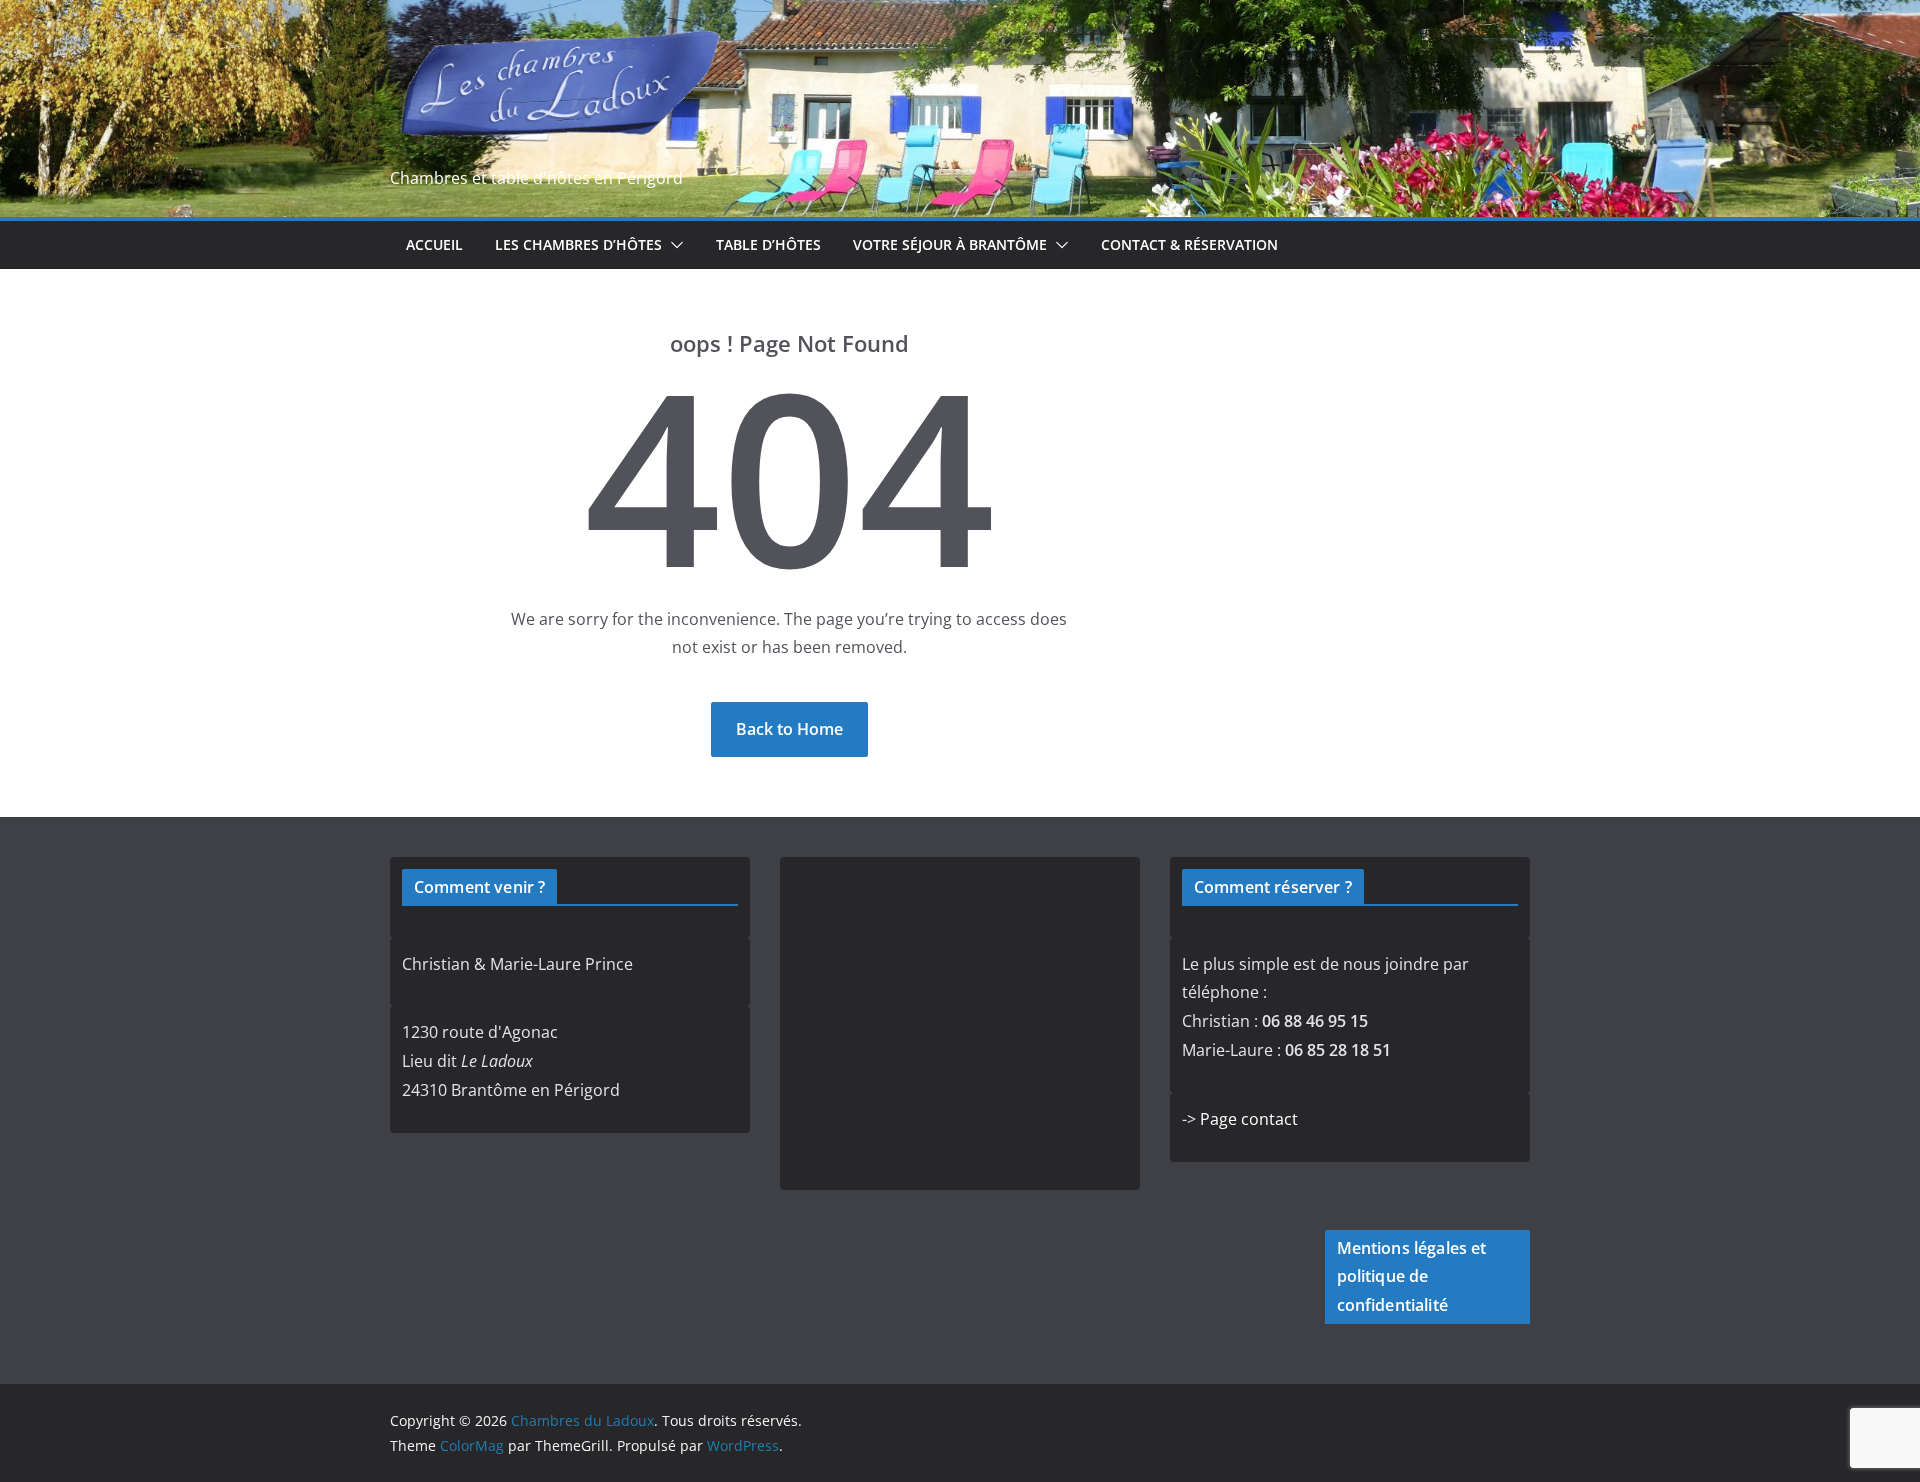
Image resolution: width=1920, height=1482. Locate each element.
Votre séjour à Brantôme (950, 244)
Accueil (434, 244)
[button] (673, 245)
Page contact (1249, 1119)
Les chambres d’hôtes (578, 244)
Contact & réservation (1189, 244)
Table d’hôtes (768, 244)
